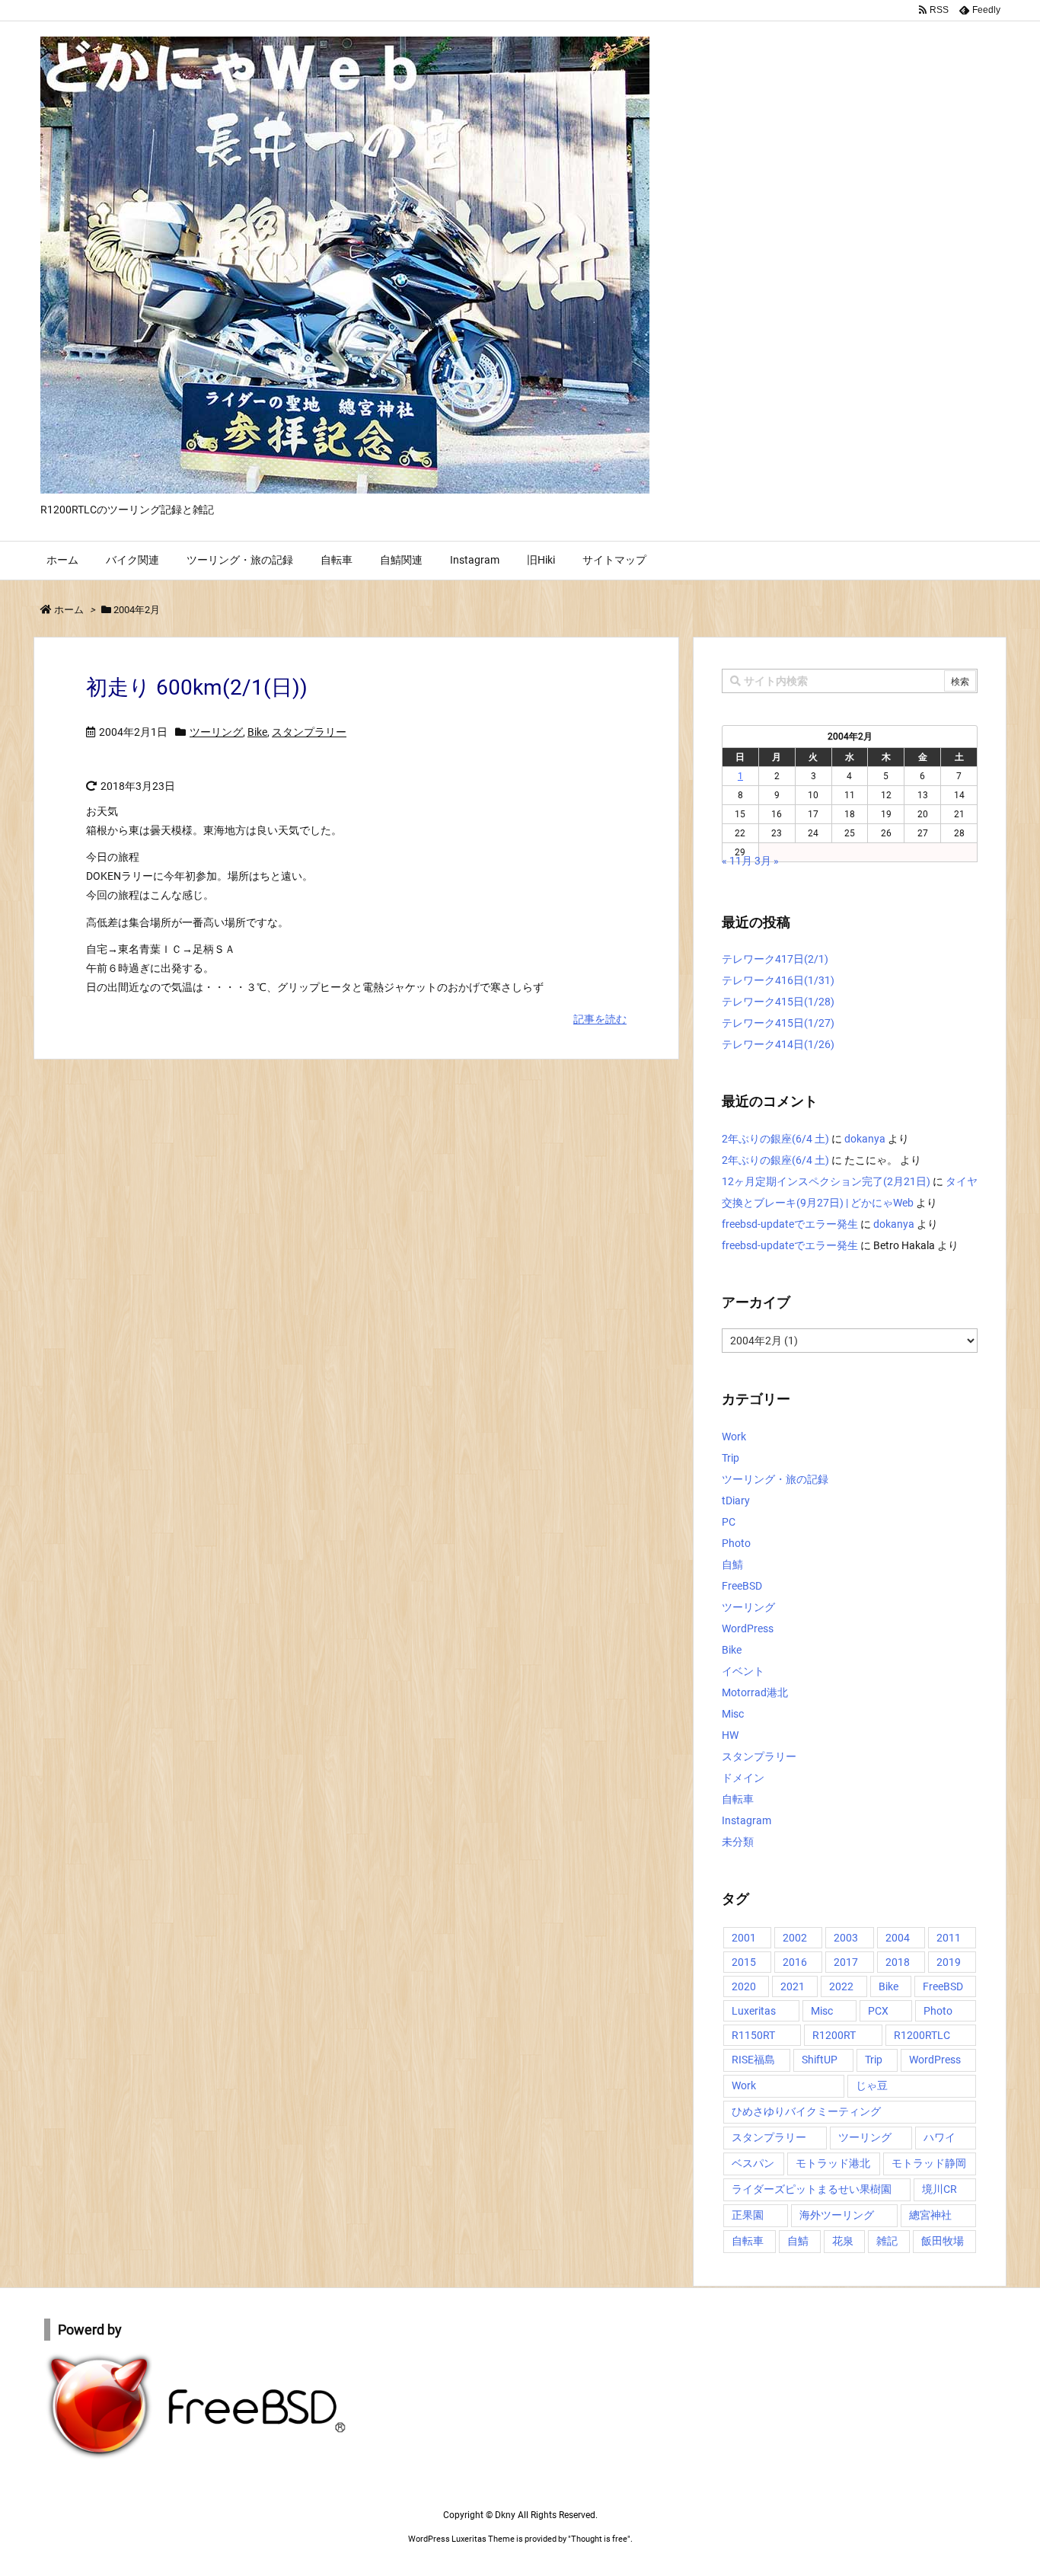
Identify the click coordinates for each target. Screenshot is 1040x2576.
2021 (793, 1986)
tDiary (736, 1501)
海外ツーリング (837, 2215)
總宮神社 (930, 2215)
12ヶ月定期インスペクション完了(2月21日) (826, 1181)
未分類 (738, 1842)
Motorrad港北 (755, 1692)
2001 (744, 1938)
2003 (846, 1938)
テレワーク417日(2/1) (775, 959)
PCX (878, 2011)
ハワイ (940, 2137)
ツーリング (216, 732)
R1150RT (753, 2035)
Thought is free (599, 2539)
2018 (898, 1962)
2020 (744, 1986)
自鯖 (732, 1564)
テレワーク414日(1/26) (778, 1044)
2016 (795, 1962)
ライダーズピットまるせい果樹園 (812, 2189)
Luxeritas (754, 2011)
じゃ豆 (872, 2085)
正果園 (748, 2215)
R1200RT (834, 2035)
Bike (257, 732)
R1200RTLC (922, 2035)
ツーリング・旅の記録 (775, 1479)
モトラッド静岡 (929, 2163)
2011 (949, 1938)
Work (734, 1437)
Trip (731, 1458)
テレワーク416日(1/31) (778, 980)
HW (730, 1735)
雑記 (887, 2241)
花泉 (843, 2241)
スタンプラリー (309, 732)
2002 (795, 1938)
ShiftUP (820, 2060)
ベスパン (753, 2163)
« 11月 (737, 861)
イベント (743, 1671)
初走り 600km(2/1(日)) (197, 687)
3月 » (767, 861)
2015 (744, 1962)
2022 (841, 1986)
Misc (733, 1714)
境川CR (940, 2189)
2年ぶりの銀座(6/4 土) (775, 1139)
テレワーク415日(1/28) (778, 1002)
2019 (949, 1962)
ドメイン (743, 1778)
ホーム (69, 610)
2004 (898, 1938)
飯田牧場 (943, 2241)
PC (729, 1522)
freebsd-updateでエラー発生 (790, 1224)
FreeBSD (742, 1586)
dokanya (865, 1139)
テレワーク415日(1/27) (778, 1023)
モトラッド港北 (833, 2163)
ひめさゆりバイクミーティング (806, 2111)
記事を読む (600, 1019)
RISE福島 (753, 2060)
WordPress (748, 1628)
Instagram (747, 1820)
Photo (736, 1543)
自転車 (738, 1799)
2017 (846, 1962)
